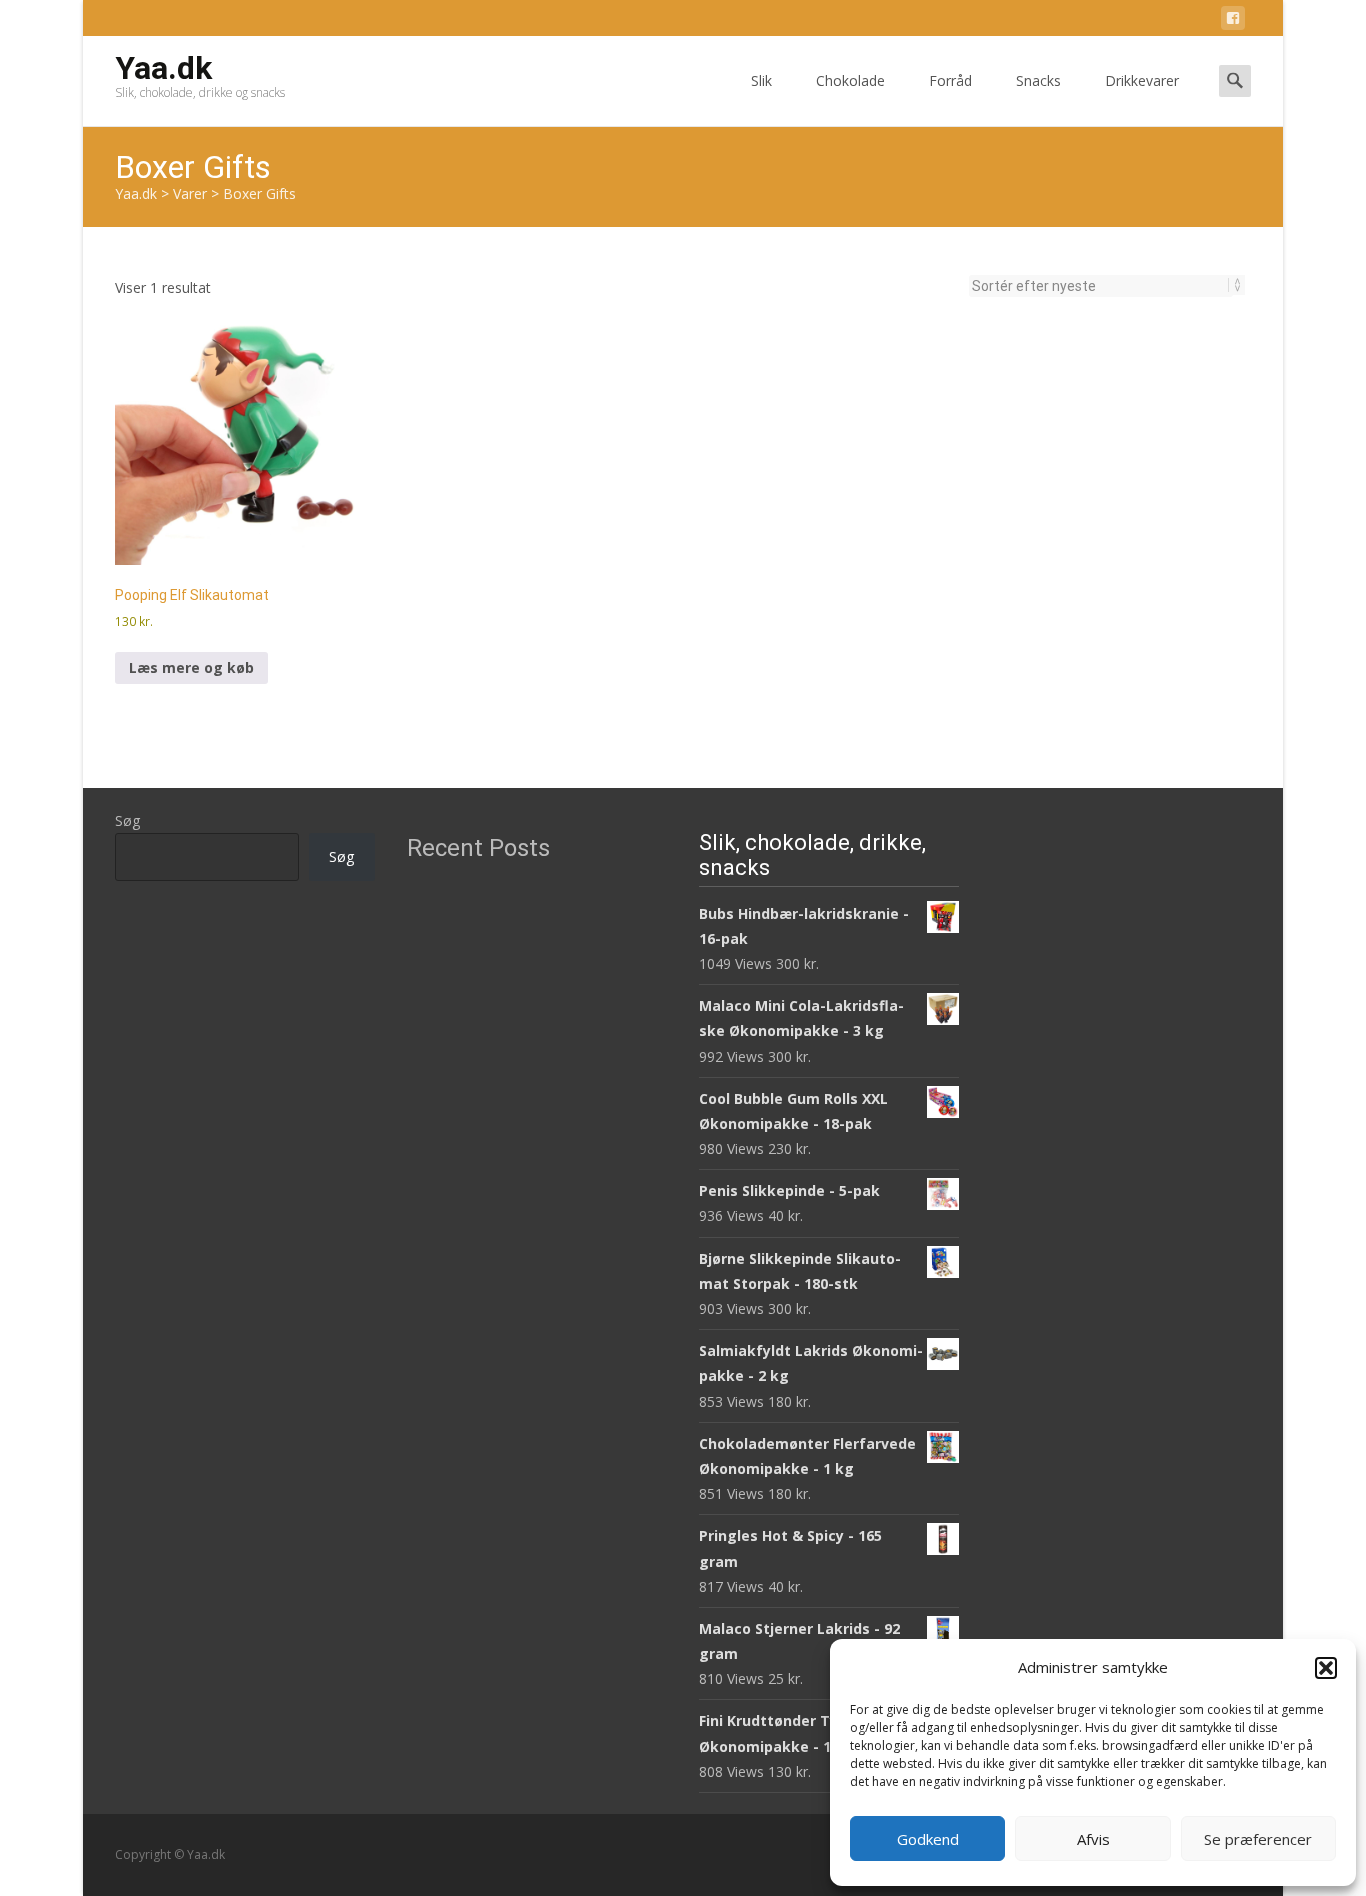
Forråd (950, 80)
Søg (127, 820)
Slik (761, 80)
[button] (1326, 1668)
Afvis (1093, 1839)
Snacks (1038, 80)
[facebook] (1233, 21)
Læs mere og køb (191, 667)
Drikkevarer (1142, 80)
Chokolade (850, 80)
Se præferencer (1258, 1839)
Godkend (928, 1839)
